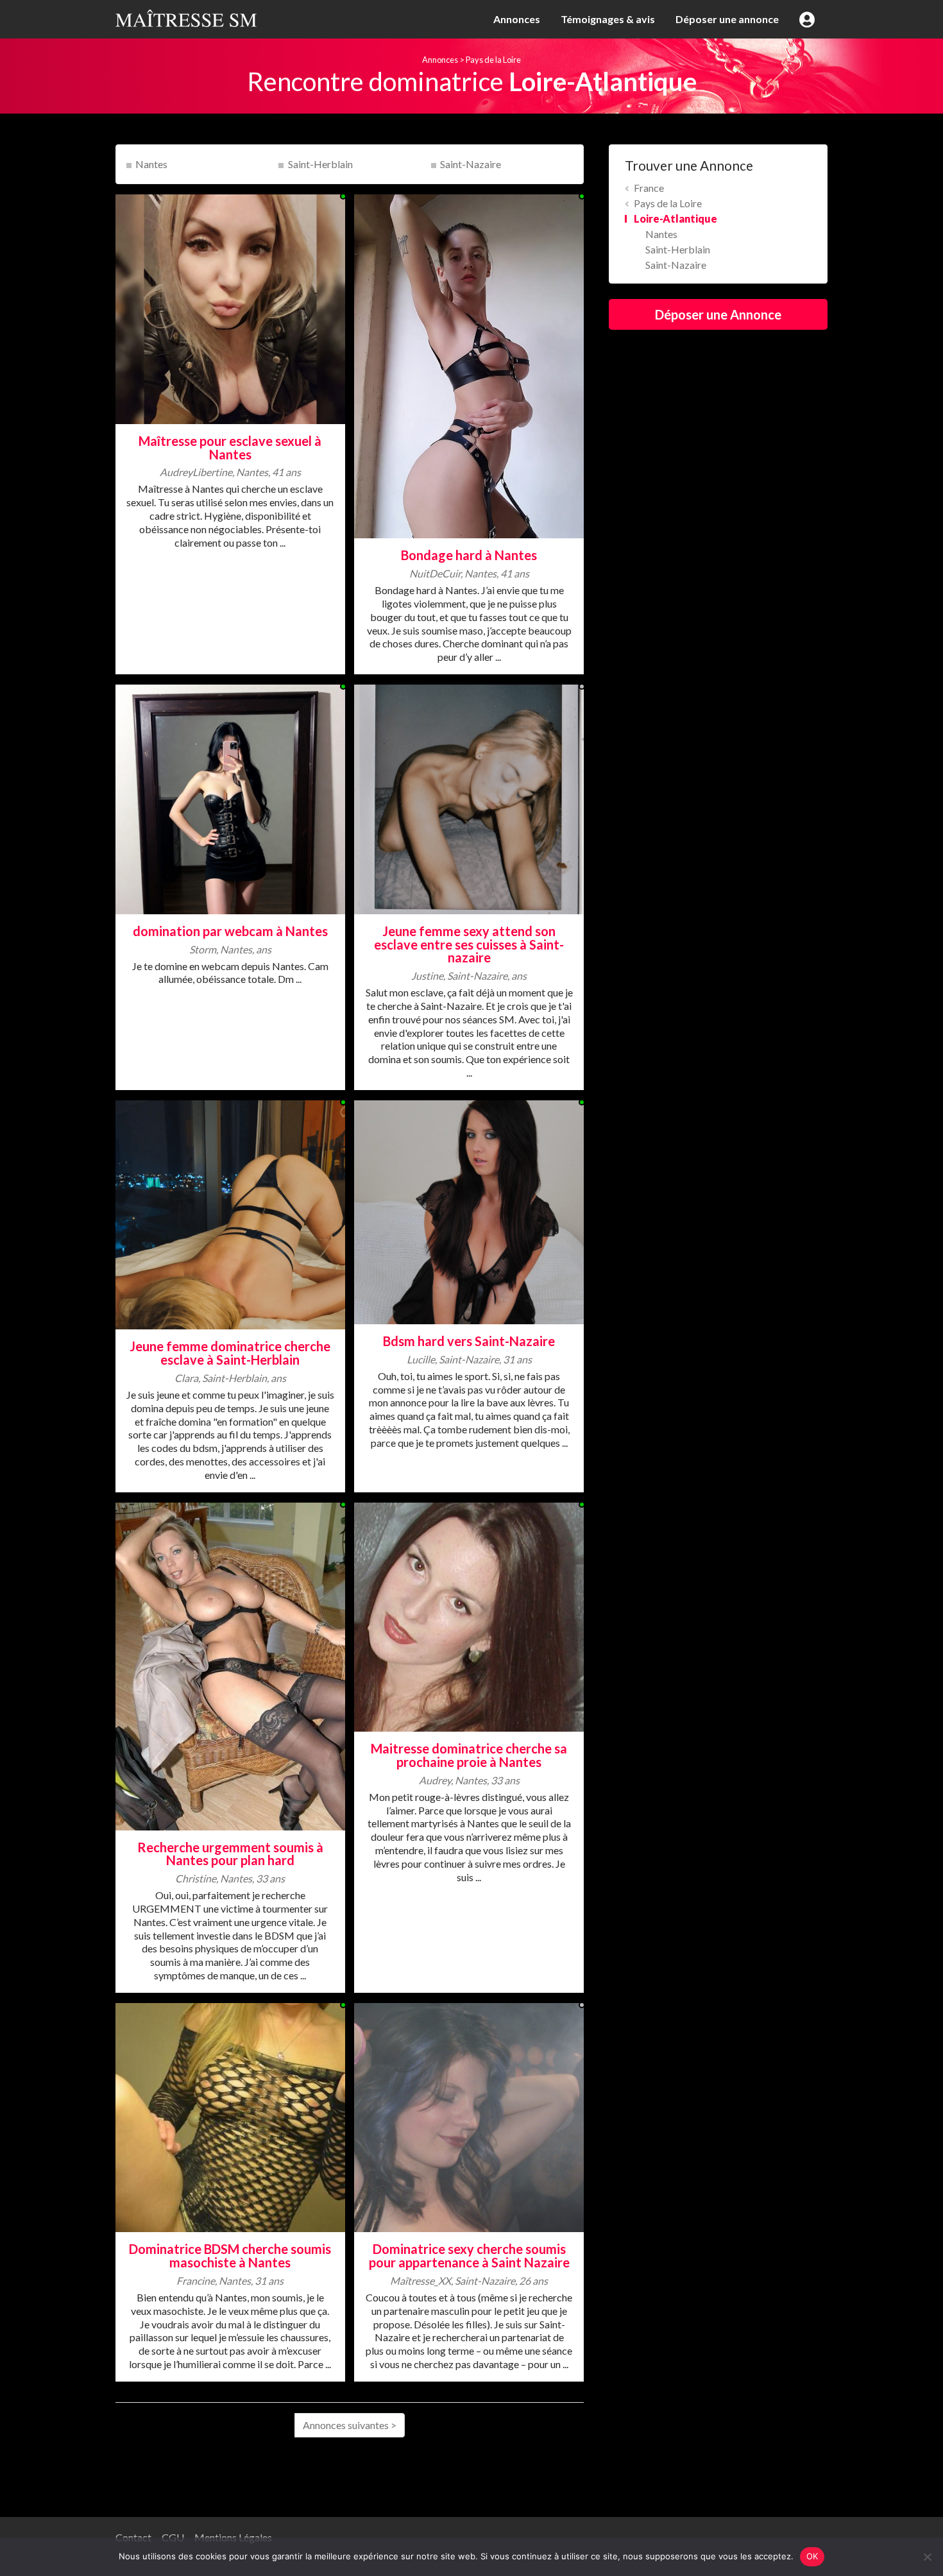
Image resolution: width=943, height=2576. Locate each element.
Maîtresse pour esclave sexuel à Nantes (230, 448)
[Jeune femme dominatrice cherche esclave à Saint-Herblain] (230, 1214)
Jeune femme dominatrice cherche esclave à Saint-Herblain (230, 1353)
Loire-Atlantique (675, 218)
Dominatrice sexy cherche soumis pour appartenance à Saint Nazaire (469, 2256)
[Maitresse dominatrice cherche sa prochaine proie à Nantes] (469, 1615)
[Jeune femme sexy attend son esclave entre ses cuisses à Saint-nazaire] (469, 798)
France (649, 188)
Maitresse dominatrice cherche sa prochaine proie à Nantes (469, 1755)
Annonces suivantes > (350, 2425)
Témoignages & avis (608, 19)
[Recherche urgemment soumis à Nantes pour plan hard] (230, 1665)
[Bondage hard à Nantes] (469, 365)
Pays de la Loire (493, 60)
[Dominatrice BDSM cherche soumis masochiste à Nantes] (230, 2116)
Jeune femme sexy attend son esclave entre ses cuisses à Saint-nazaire (469, 944)
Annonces (517, 19)
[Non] (927, 2557)
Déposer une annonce (727, 19)
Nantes (151, 164)
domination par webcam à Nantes (230, 931)
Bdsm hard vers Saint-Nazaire (469, 1341)
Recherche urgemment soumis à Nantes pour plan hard (230, 1854)
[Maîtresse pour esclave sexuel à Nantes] (230, 308)
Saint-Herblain (320, 164)
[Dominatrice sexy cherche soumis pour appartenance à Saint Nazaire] (469, 2116)
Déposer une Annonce (718, 314)
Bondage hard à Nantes (469, 555)
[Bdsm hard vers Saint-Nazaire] (469, 1210)
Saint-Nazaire (471, 164)
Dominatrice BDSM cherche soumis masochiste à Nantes (230, 2256)
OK (812, 2556)
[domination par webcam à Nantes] (230, 798)
